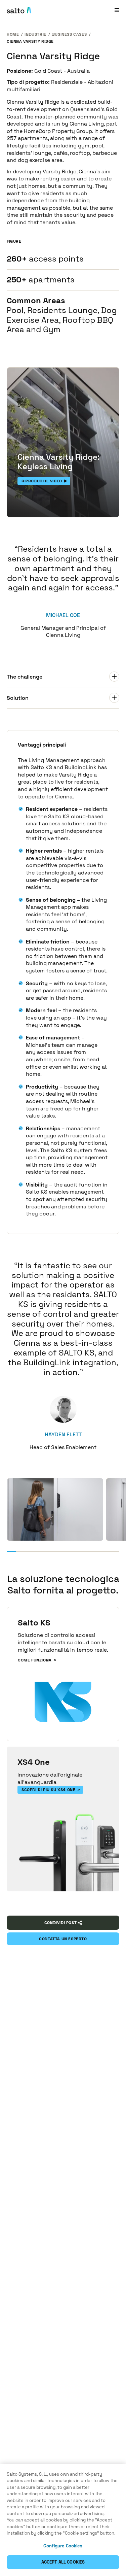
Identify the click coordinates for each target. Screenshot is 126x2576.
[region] (63, 2520)
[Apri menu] (117, 10)
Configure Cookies (63, 2546)
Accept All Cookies (63, 2562)
